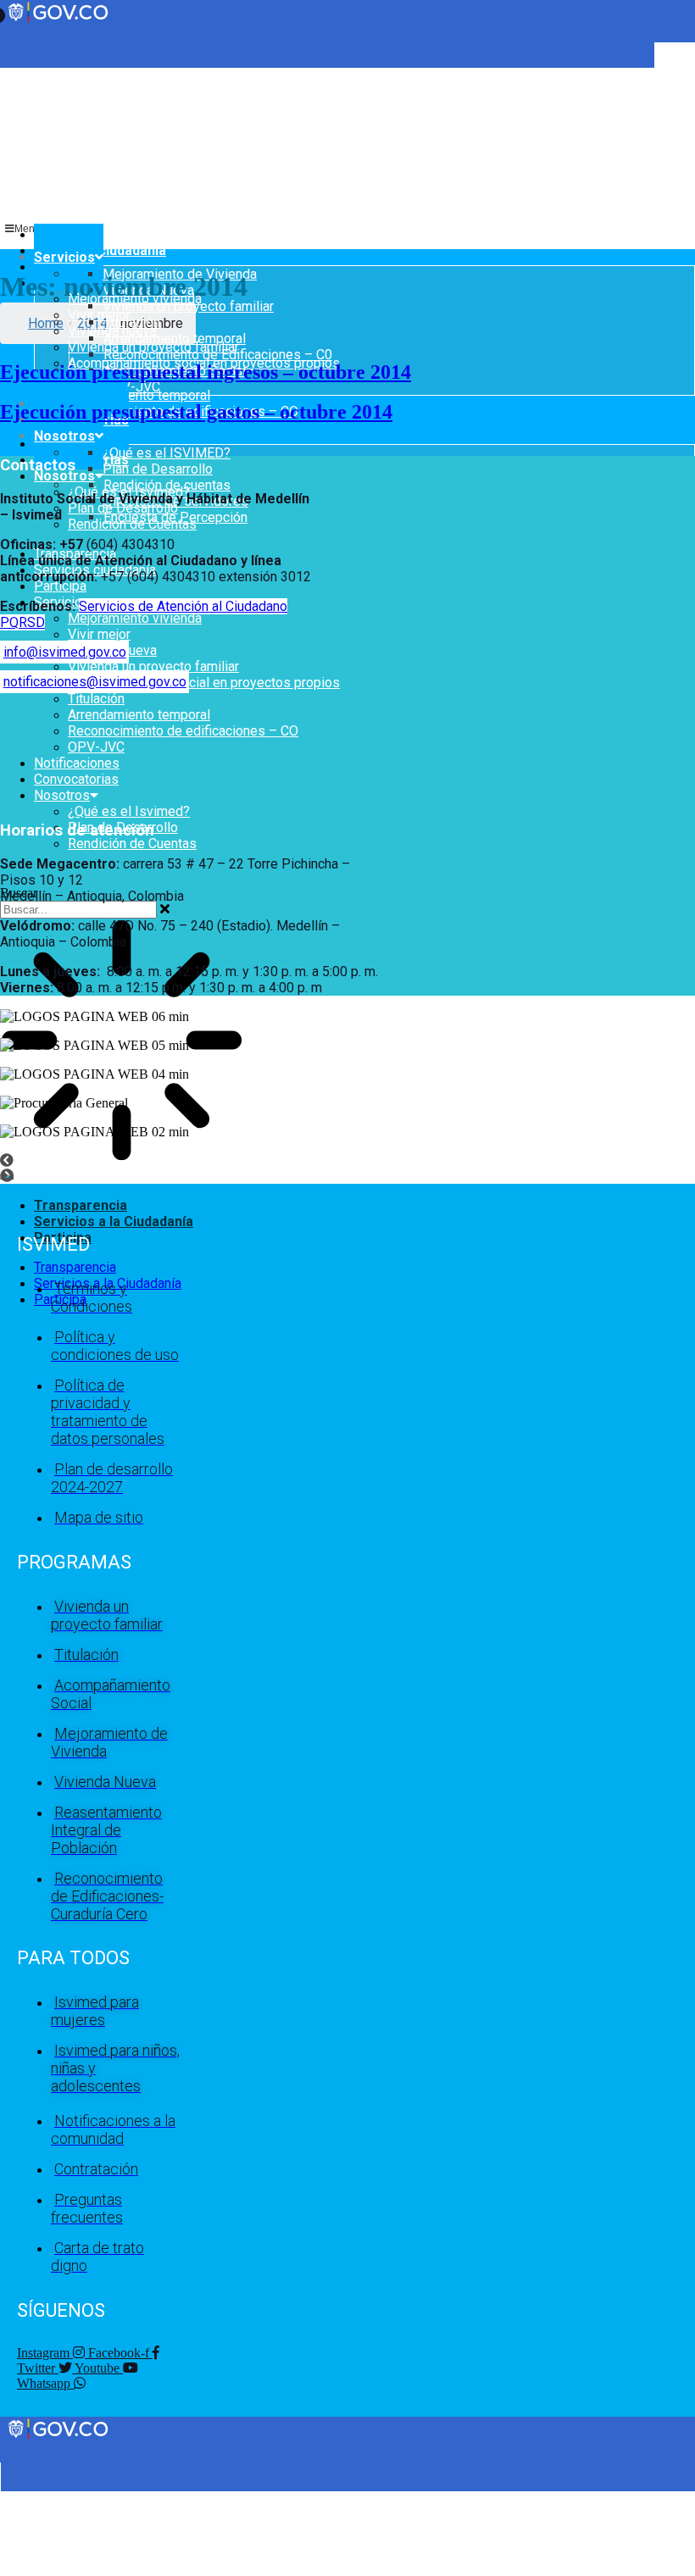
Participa (60, 586)
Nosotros (64, 476)
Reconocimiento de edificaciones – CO (183, 731)
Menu (28, 229)
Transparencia (81, 1205)
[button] (347, 1161)
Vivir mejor (99, 315)
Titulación (96, 699)
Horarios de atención (77, 830)
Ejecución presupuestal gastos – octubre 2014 (196, 412)
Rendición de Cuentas (132, 844)
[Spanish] (25, 75)
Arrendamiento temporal (139, 395)
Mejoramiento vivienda (135, 618)
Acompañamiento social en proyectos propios (204, 683)
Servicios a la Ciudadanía (114, 1221)
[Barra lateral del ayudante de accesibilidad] (675, 63)
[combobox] (78, 910)
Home (46, 323)
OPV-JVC (96, 747)
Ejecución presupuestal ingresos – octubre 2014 (206, 372)
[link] (59, 2437)
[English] (8, 75)
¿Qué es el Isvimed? (129, 811)
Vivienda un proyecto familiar (153, 666)
